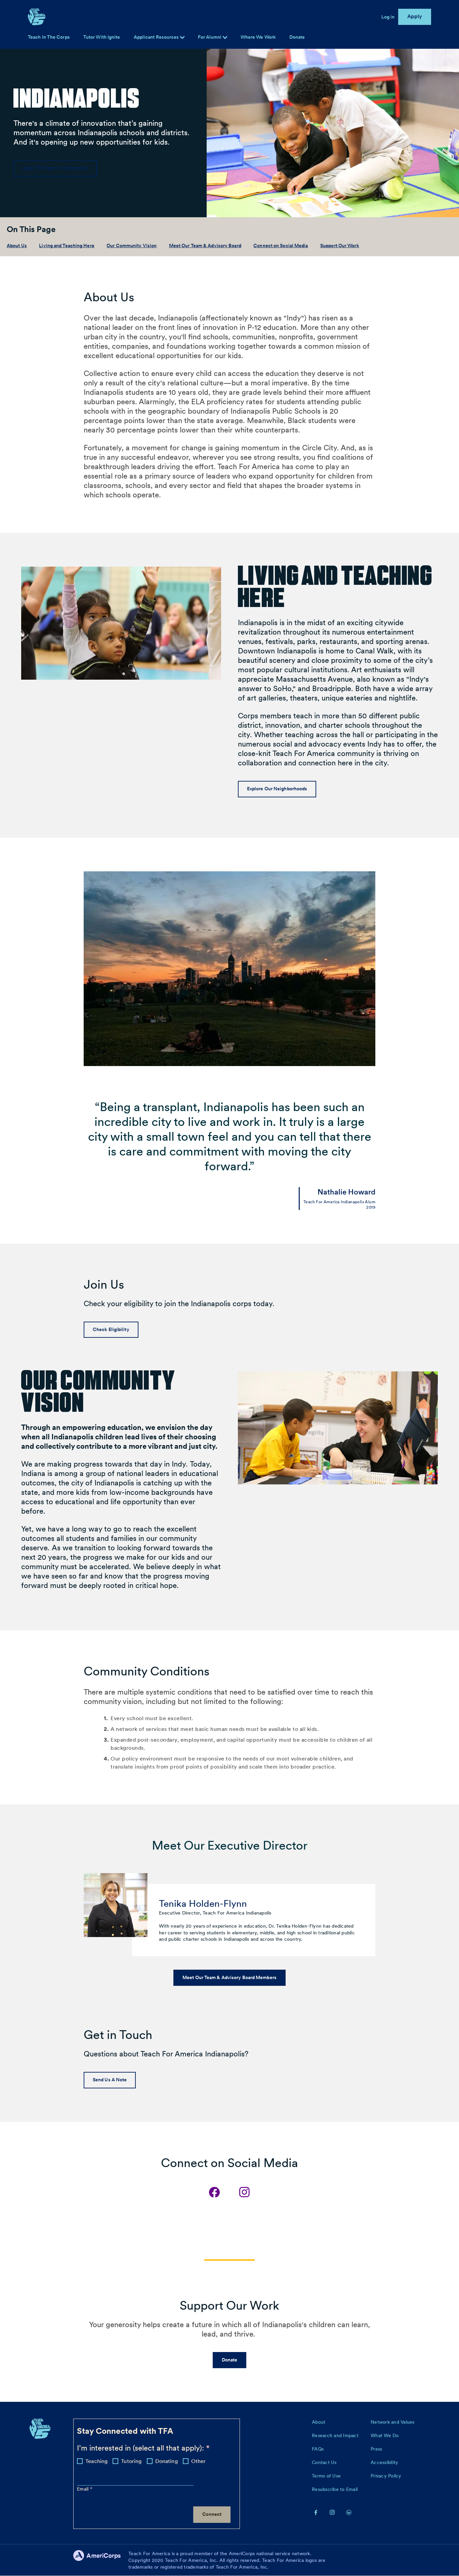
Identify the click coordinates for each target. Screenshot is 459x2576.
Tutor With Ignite (102, 37)
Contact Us (324, 2462)
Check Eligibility (111, 1329)
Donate (297, 37)
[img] (225, 37)
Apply (415, 16)
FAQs (318, 2449)
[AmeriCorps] (101, 2560)
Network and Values (393, 2422)
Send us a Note (110, 2080)
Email (84, 2489)
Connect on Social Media (281, 245)
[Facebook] (214, 2192)
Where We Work (258, 37)
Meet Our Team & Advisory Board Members (229, 1977)
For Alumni (210, 37)
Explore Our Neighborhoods (277, 789)
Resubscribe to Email (335, 2489)
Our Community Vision (132, 245)
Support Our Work (340, 245)
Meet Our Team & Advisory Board (205, 245)
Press (376, 2449)
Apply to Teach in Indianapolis (55, 168)
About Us (17, 245)
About (319, 2422)
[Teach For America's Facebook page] (316, 2512)
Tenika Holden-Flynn (203, 1903)
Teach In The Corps (49, 37)
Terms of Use (326, 2476)
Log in (388, 17)
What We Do (385, 2435)
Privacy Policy (386, 2476)
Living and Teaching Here (67, 245)
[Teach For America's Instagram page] (332, 2512)
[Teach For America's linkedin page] (349, 2512)
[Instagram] (245, 2192)
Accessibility (384, 2462)
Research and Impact (335, 2435)
